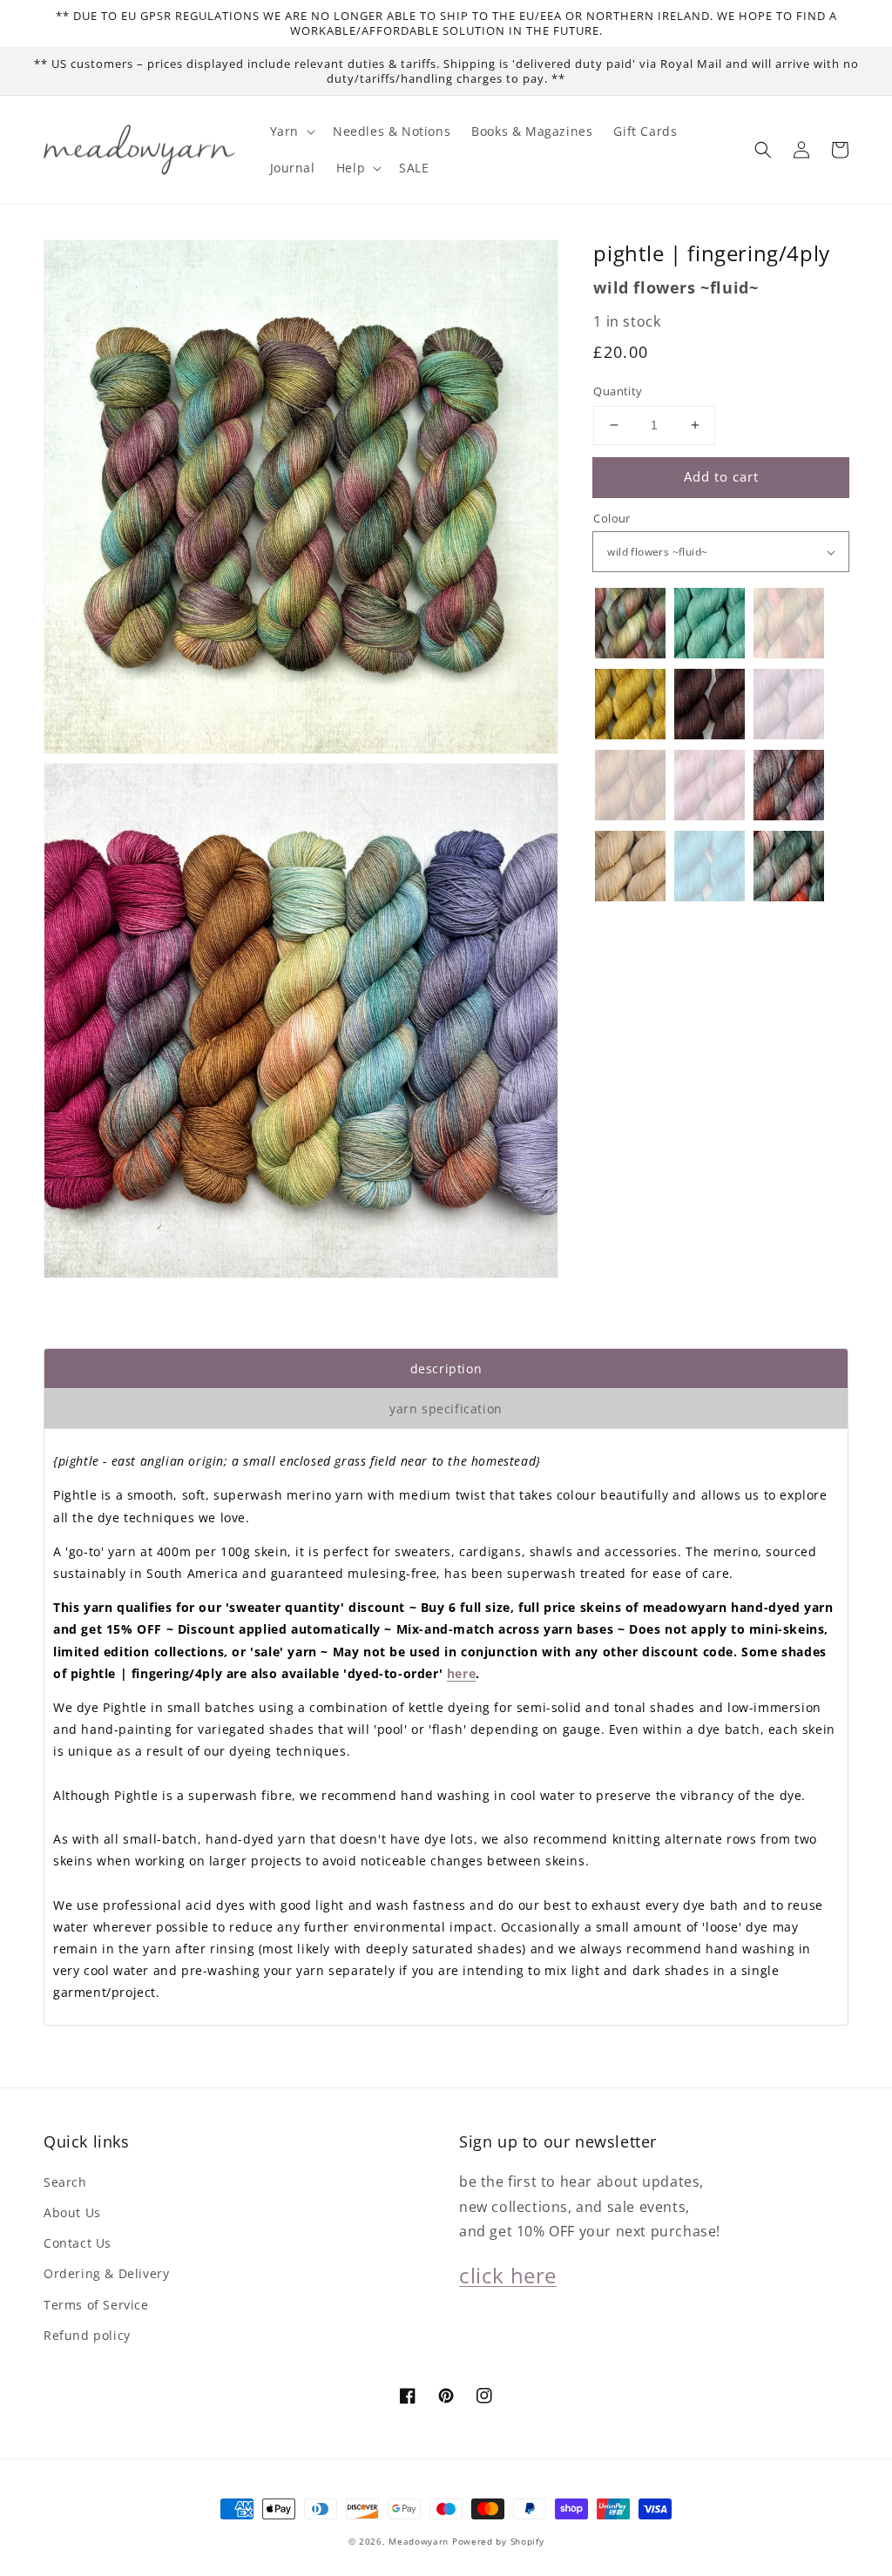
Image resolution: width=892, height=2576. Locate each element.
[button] (763, 150)
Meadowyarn (419, 2541)
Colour (612, 518)
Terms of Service (96, 2305)
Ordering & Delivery (106, 2273)
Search (65, 2182)
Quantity (618, 391)
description (446, 1369)
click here (508, 2275)
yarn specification (446, 1409)
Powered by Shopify (498, 2541)
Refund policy (87, 2335)
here (461, 1673)
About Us (72, 2212)
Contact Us (78, 2243)
